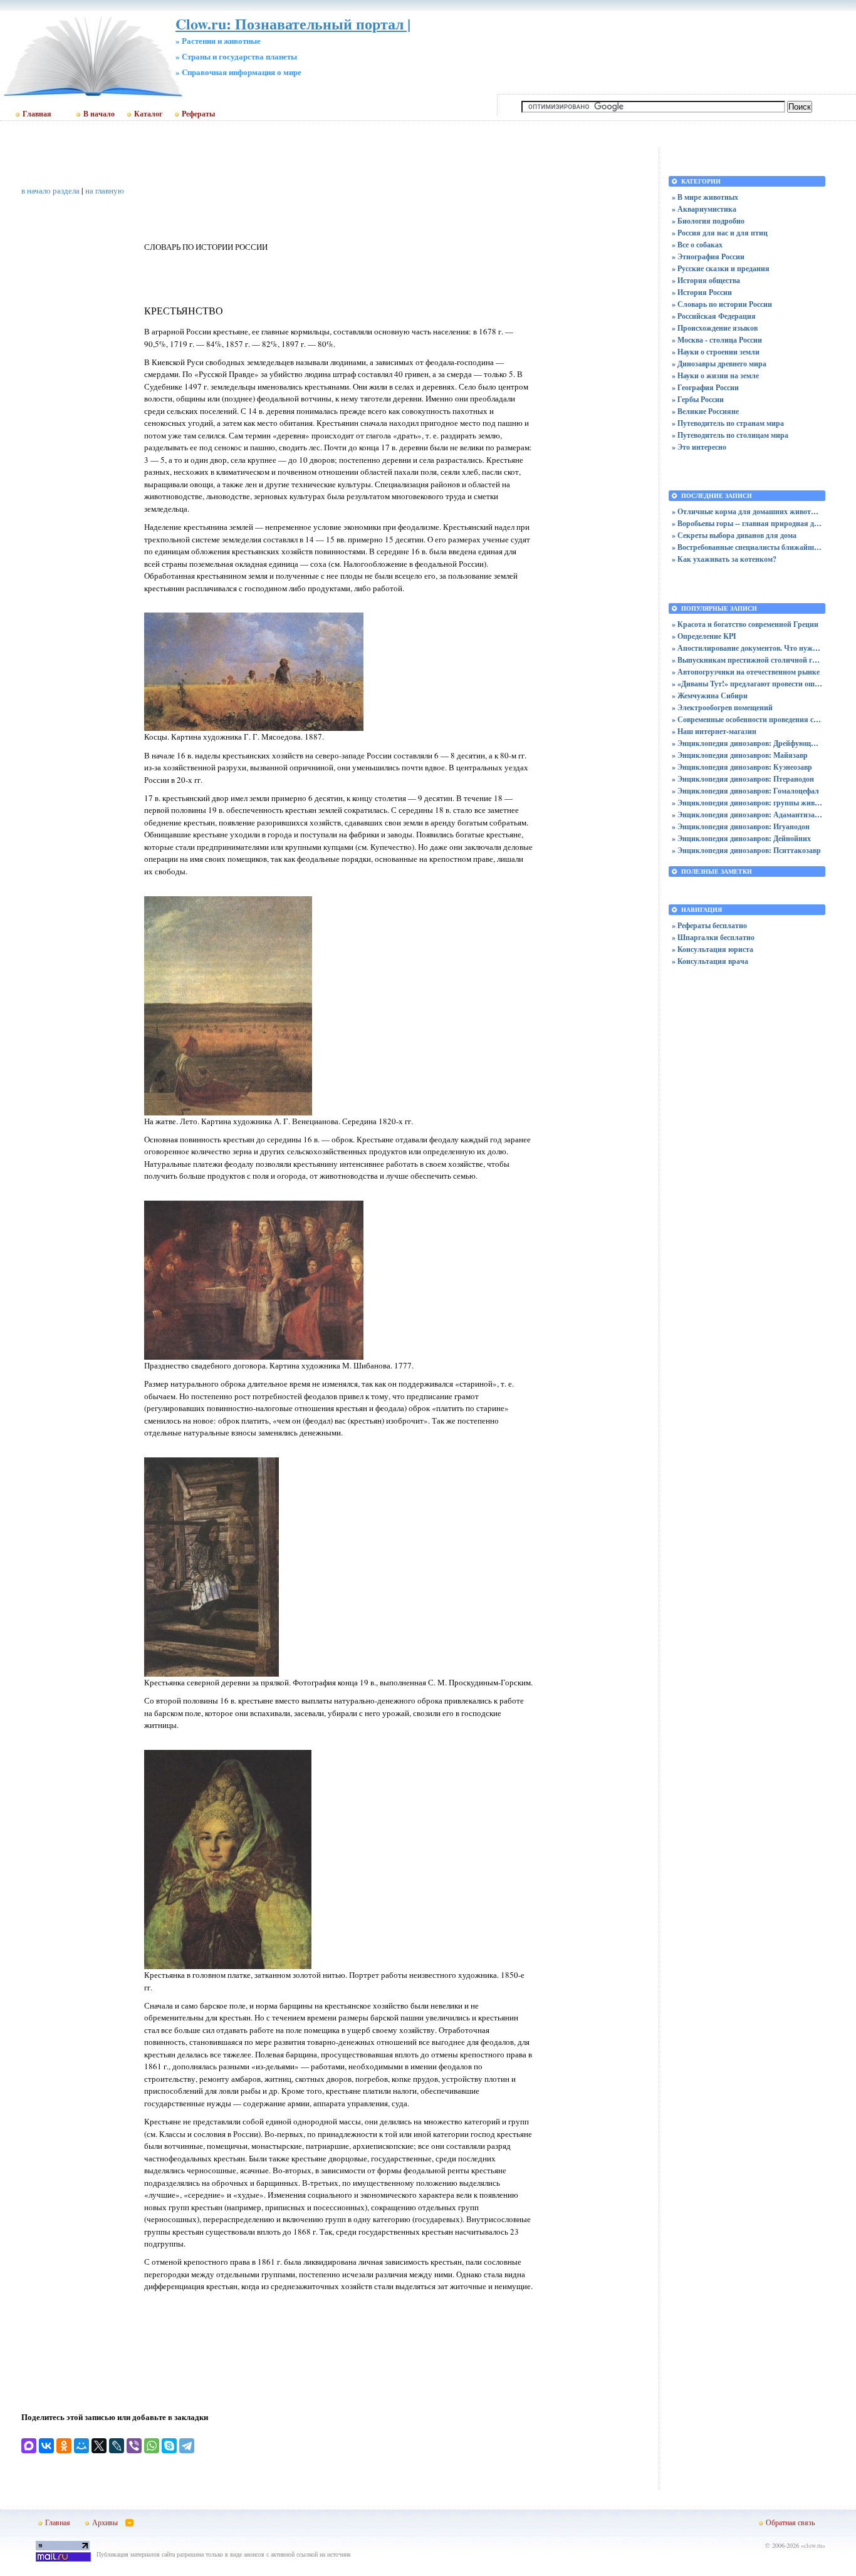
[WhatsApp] (152, 2446)
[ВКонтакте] (46, 2446)
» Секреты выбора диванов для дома (734, 535)
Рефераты (198, 114)
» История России (702, 292)
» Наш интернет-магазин (714, 731)
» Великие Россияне (705, 411)
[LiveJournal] (117, 2446)
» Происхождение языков (715, 328)
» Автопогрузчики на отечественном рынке (746, 672)
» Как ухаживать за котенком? (724, 559)
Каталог (148, 114)
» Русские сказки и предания (721, 268)
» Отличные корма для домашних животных (747, 511)
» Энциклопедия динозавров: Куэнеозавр (742, 767)
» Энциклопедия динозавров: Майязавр (740, 755)
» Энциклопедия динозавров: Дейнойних (741, 838)
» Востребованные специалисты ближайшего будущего (747, 547)
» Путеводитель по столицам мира (730, 435)
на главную (105, 190)
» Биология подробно (708, 221)
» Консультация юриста (712, 949)
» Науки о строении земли (716, 352)
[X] (99, 2446)
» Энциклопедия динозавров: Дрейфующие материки (747, 743)
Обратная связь (790, 2522)
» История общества (706, 280)
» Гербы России (698, 399)
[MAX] (29, 2446)
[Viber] (134, 2446)
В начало (99, 114)
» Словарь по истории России (722, 304)
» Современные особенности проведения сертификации (747, 719)
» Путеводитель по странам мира (728, 423)
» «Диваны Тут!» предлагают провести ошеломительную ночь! (747, 684)
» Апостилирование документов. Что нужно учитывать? (747, 648)
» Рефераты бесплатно (709, 925)
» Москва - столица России (717, 340)
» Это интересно (699, 447)
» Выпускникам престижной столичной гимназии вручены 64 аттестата (747, 660)
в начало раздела (50, 190)
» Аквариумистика (704, 209)
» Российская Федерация (714, 316)
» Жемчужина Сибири (710, 696)
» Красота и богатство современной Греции (745, 624)
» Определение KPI (704, 636)
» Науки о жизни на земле (715, 375)
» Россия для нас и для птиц (720, 233)
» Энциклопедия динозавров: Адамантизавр (747, 815)
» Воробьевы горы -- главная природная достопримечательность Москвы (747, 523)
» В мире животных (705, 197)
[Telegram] (187, 2446)
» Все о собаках (697, 245)
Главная (37, 114)
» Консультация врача (710, 961)
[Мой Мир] (81, 2446)
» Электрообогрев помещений (722, 707)
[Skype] (169, 2446)
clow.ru (813, 2545)
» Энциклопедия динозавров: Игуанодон (741, 826)
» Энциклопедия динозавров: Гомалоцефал (745, 791)
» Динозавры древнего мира (719, 364)
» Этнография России (708, 256)
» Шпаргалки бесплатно (713, 937)
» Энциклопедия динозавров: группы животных (747, 803)
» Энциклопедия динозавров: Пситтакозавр (746, 850)
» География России (705, 387)
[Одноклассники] (64, 2446)
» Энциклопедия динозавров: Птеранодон (743, 779)
